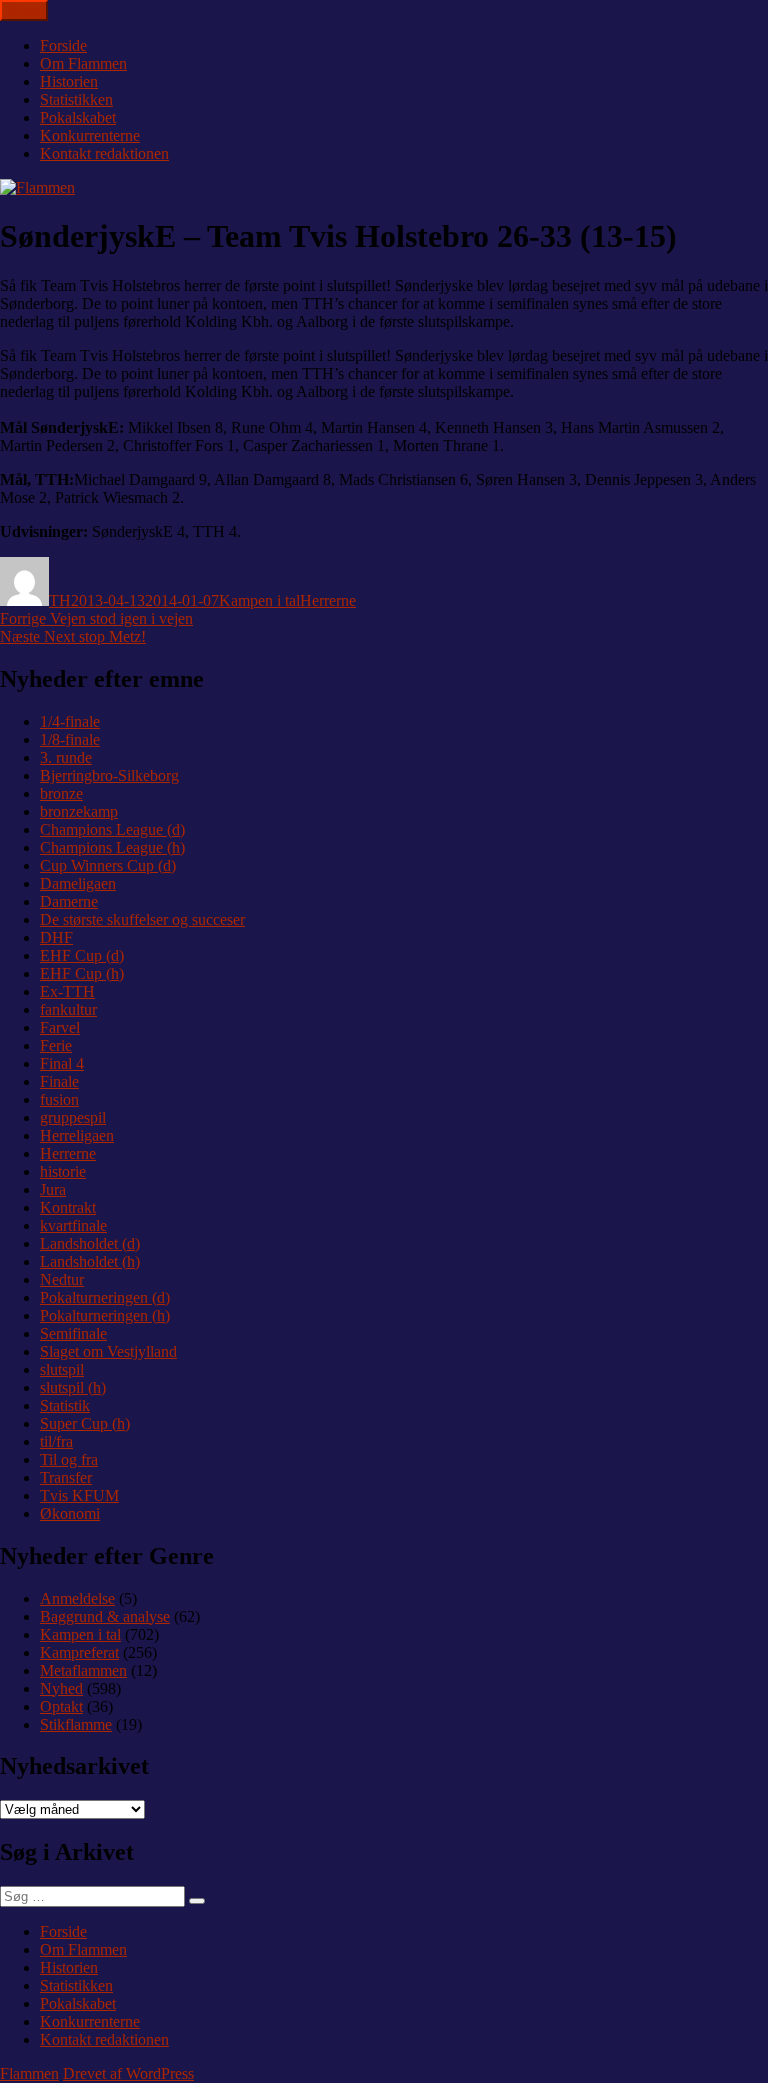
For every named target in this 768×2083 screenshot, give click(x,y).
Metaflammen (83, 1670)
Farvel (60, 1027)
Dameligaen (78, 883)
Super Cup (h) (85, 1423)
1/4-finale (70, 721)
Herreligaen (77, 1135)
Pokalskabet (78, 117)
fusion (59, 1099)
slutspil (62, 1369)
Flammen (29, 2073)
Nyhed (61, 1688)
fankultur (68, 1009)
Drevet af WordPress (128, 2073)
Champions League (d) (112, 829)
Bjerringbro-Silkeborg (109, 775)
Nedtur (62, 1279)
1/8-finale (70, 739)
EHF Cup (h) (82, 973)
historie (63, 1171)
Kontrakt (68, 1207)
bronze (61, 793)
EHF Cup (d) (82, 955)
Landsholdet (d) (90, 1243)
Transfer (66, 1477)
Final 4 (62, 1063)
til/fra (56, 1441)
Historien (69, 81)
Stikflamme (76, 1724)
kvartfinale (73, 1225)
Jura (53, 1189)
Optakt (61, 1706)
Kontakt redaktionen (104, 153)
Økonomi (70, 1513)
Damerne (69, 901)
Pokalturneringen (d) (105, 1297)
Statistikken (76, 99)
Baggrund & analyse (105, 1616)
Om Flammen (83, 63)
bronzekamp (79, 811)
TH (60, 600)
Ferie (56, 1045)
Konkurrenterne (90, 135)
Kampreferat (79, 1652)
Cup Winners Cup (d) (108, 865)
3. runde (66, 757)
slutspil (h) (73, 1387)
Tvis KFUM (79, 1495)
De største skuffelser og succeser (142, 919)
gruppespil (73, 1117)
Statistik (65, 1405)
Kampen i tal (259, 600)
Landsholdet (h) (90, 1261)
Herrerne (328, 600)
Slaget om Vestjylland (108, 1351)
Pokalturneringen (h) (105, 1315)
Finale (59, 1081)
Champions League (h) (112, 847)
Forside (63, 45)
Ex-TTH (67, 991)
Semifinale (73, 1333)
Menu (24, 10)
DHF (56, 937)
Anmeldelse (77, 1598)
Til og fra (69, 1459)
